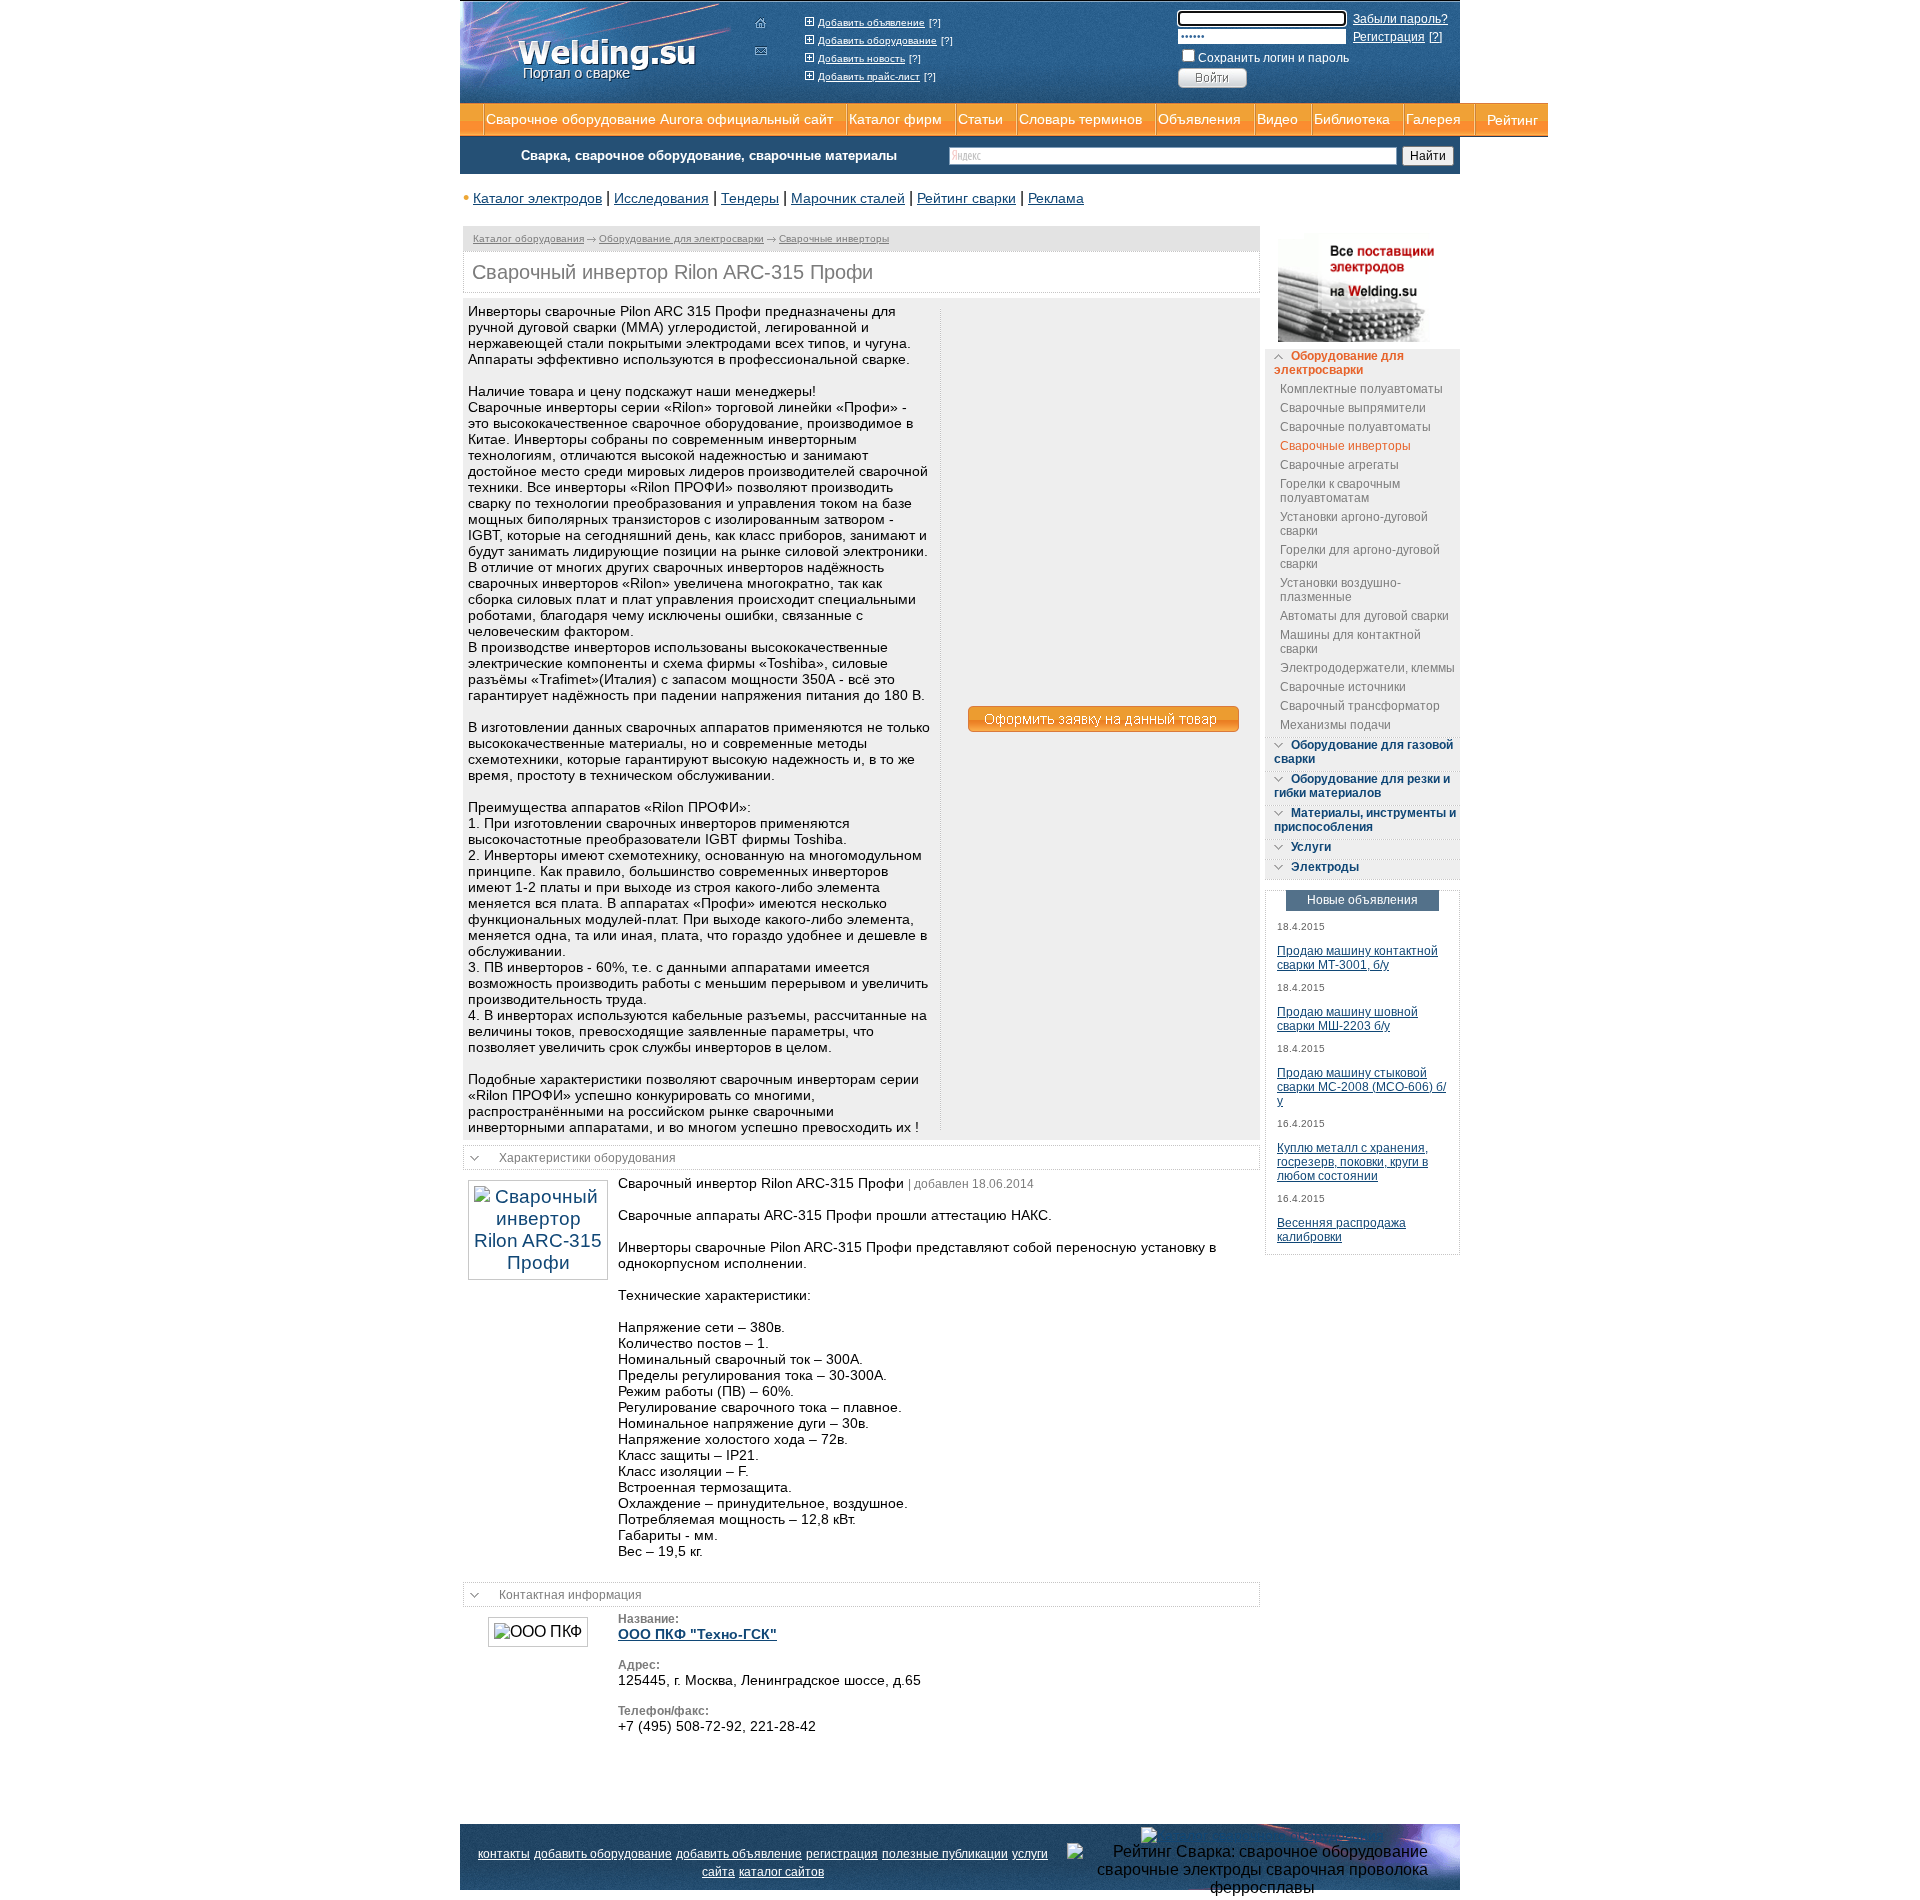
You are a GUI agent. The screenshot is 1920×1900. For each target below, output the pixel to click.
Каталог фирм (895, 119)
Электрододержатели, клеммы (1367, 668)
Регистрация (1389, 37)
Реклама (1056, 198)
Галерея (1433, 119)
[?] (935, 22)
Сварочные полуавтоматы (1355, 427)
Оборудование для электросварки (681, 238)
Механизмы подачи (1335, 725)
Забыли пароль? (1400, 19)
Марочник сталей (848, 198)
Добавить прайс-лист (869, 76)
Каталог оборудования (528, 238)
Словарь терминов (1080, 119)
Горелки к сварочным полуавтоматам (1340, 491)
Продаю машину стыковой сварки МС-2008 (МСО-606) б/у (1361, 1087)
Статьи (980, 119)
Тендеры (750, 198)
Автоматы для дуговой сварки (1364, 616)
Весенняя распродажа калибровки (1341, 1230)
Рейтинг (1512, 120)
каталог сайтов (781, 1872)
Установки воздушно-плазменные (1340, 590)
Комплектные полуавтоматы (1361, 389)
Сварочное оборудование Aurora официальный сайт (659, 119)
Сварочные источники (1343, 687)
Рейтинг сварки (966, 198)
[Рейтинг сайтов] (1262, 1834)
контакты (504, 1854)
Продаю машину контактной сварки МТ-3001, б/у (1357, 958)
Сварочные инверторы (834, 238)
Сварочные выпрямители (1353, 408)
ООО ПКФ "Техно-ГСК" (697, 1634)
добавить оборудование (603, 1854)
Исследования (661, 198)
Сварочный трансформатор (1360, 706)
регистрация (842, 1854)
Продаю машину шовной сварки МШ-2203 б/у (1347, 1019)
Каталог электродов (537, 198)
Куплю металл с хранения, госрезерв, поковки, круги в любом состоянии (1352, 1162)
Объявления (1199, 119)
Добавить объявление (871, 22)
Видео (1277, 119)
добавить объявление (739, 1854)
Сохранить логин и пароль (1273, 58)
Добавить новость (861, 58)
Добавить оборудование (877, 40)
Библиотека (1352, 119)
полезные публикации (945, 1854)
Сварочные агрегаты (1339, 465)
